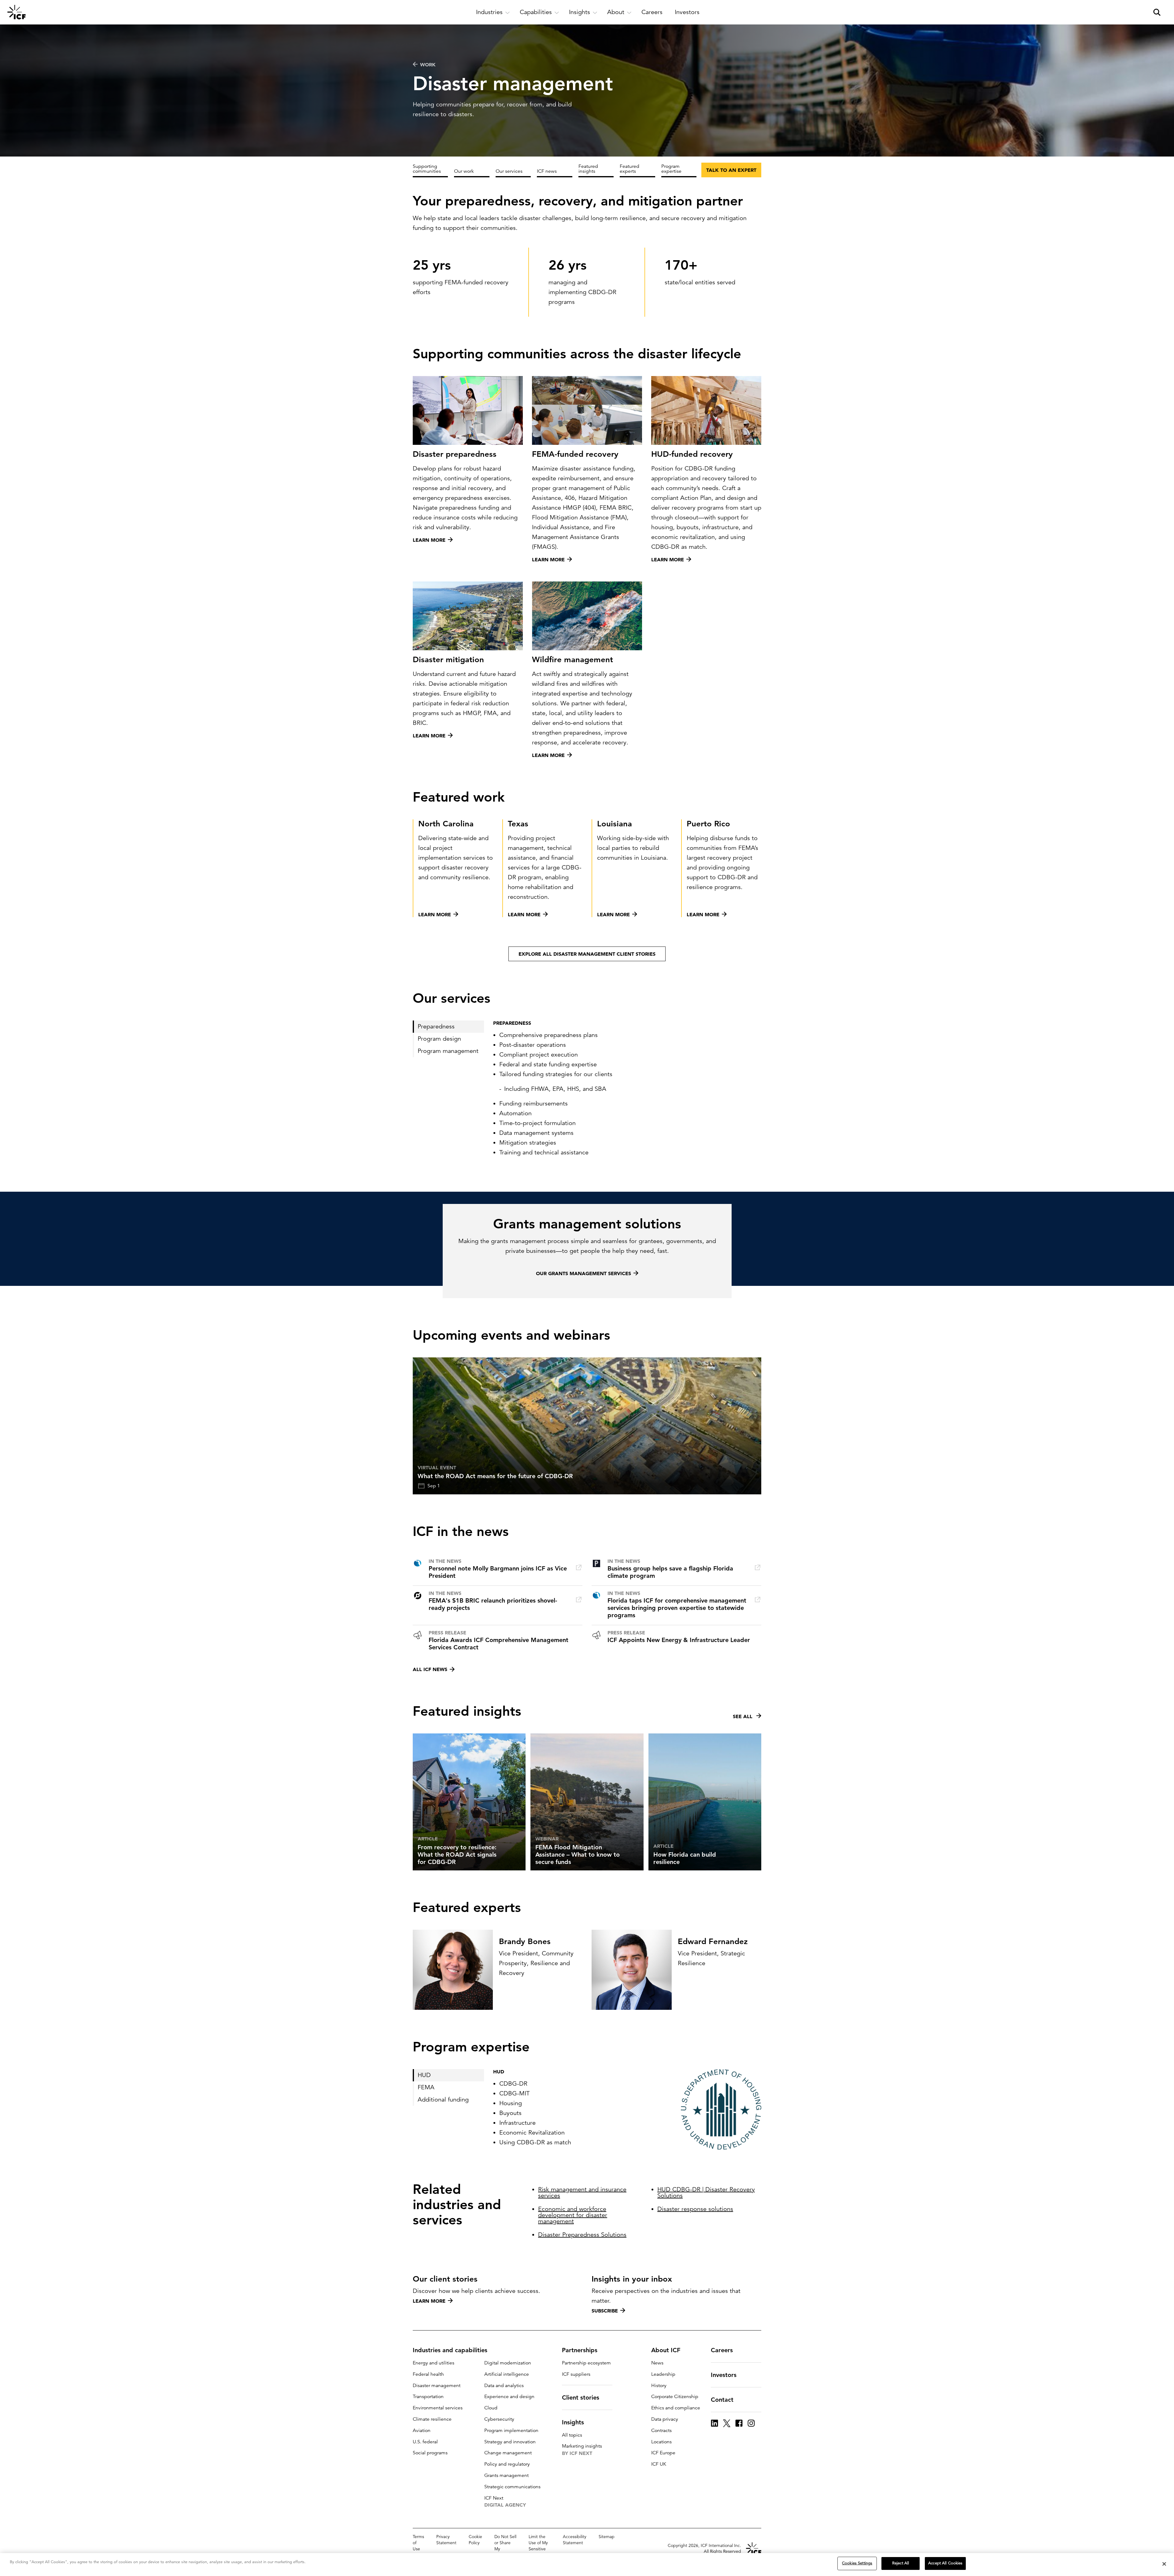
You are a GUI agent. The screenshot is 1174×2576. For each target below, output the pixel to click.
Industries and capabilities (450, 2350)
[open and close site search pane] (1157, 12)
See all (743, 1716)
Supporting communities (427, 169)
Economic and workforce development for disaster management (573, 2215)
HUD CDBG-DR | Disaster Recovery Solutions (706, 2192)
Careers (722, 2350)
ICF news (547, 171)
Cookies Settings (857, 2563)
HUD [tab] (424, 2075)
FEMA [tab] (426, 2087)
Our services (509, 171)
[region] (587, 2565)
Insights (573, 2422)
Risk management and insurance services (582, 2192)
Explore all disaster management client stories (587, 954)
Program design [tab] (439, 1039)
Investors (724, 2375)
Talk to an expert (731, 170)
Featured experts (629, 169)
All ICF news (430, 1669)
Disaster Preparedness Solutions (582, 2235)
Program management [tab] (448, 1051)
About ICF (666, 2350)
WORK (428, 65)
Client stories (581, 2397)
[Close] (1164, 2564)
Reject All (901, 2563)
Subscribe (605, 2311)
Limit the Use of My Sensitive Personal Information (540, 2549)
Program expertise (671, 169)
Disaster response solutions (695, 2209)
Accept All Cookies (945, 2563)
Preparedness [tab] (436, 1026)
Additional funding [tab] (443, 2100)
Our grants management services (583, 1273)
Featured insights (588, 169)
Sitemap (607, 2537)
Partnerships (580, 2350)
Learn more (429, 2301)
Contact (722, 2400)
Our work (464, 171)
